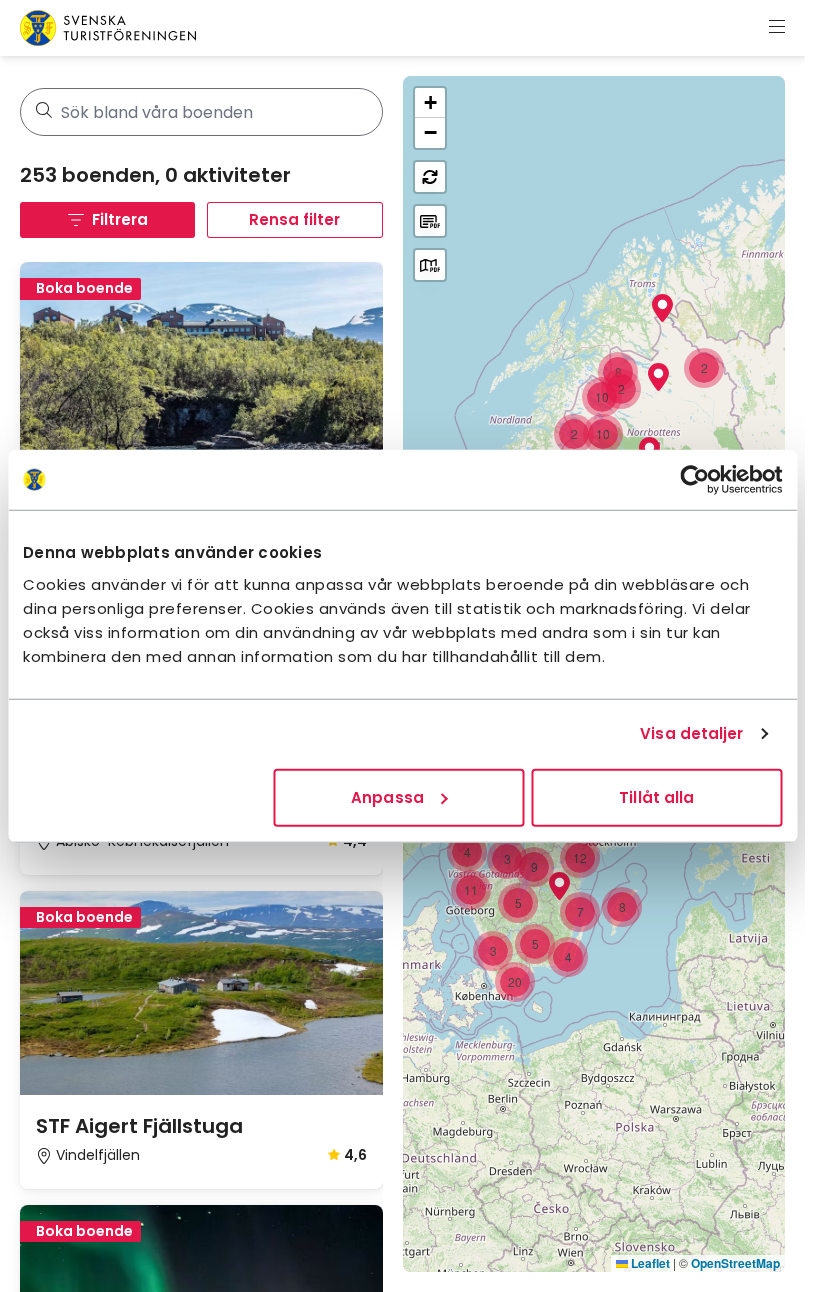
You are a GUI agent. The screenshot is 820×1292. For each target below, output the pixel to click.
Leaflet (649, 1263)
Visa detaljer (691, 733)
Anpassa (387, 796)
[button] (704, 368)
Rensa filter (294, 219)
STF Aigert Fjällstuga (139, 1126)
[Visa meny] (777, 28)
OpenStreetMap (735, 1263)
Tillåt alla (656, 796)
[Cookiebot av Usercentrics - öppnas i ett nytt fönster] (694, 480)
